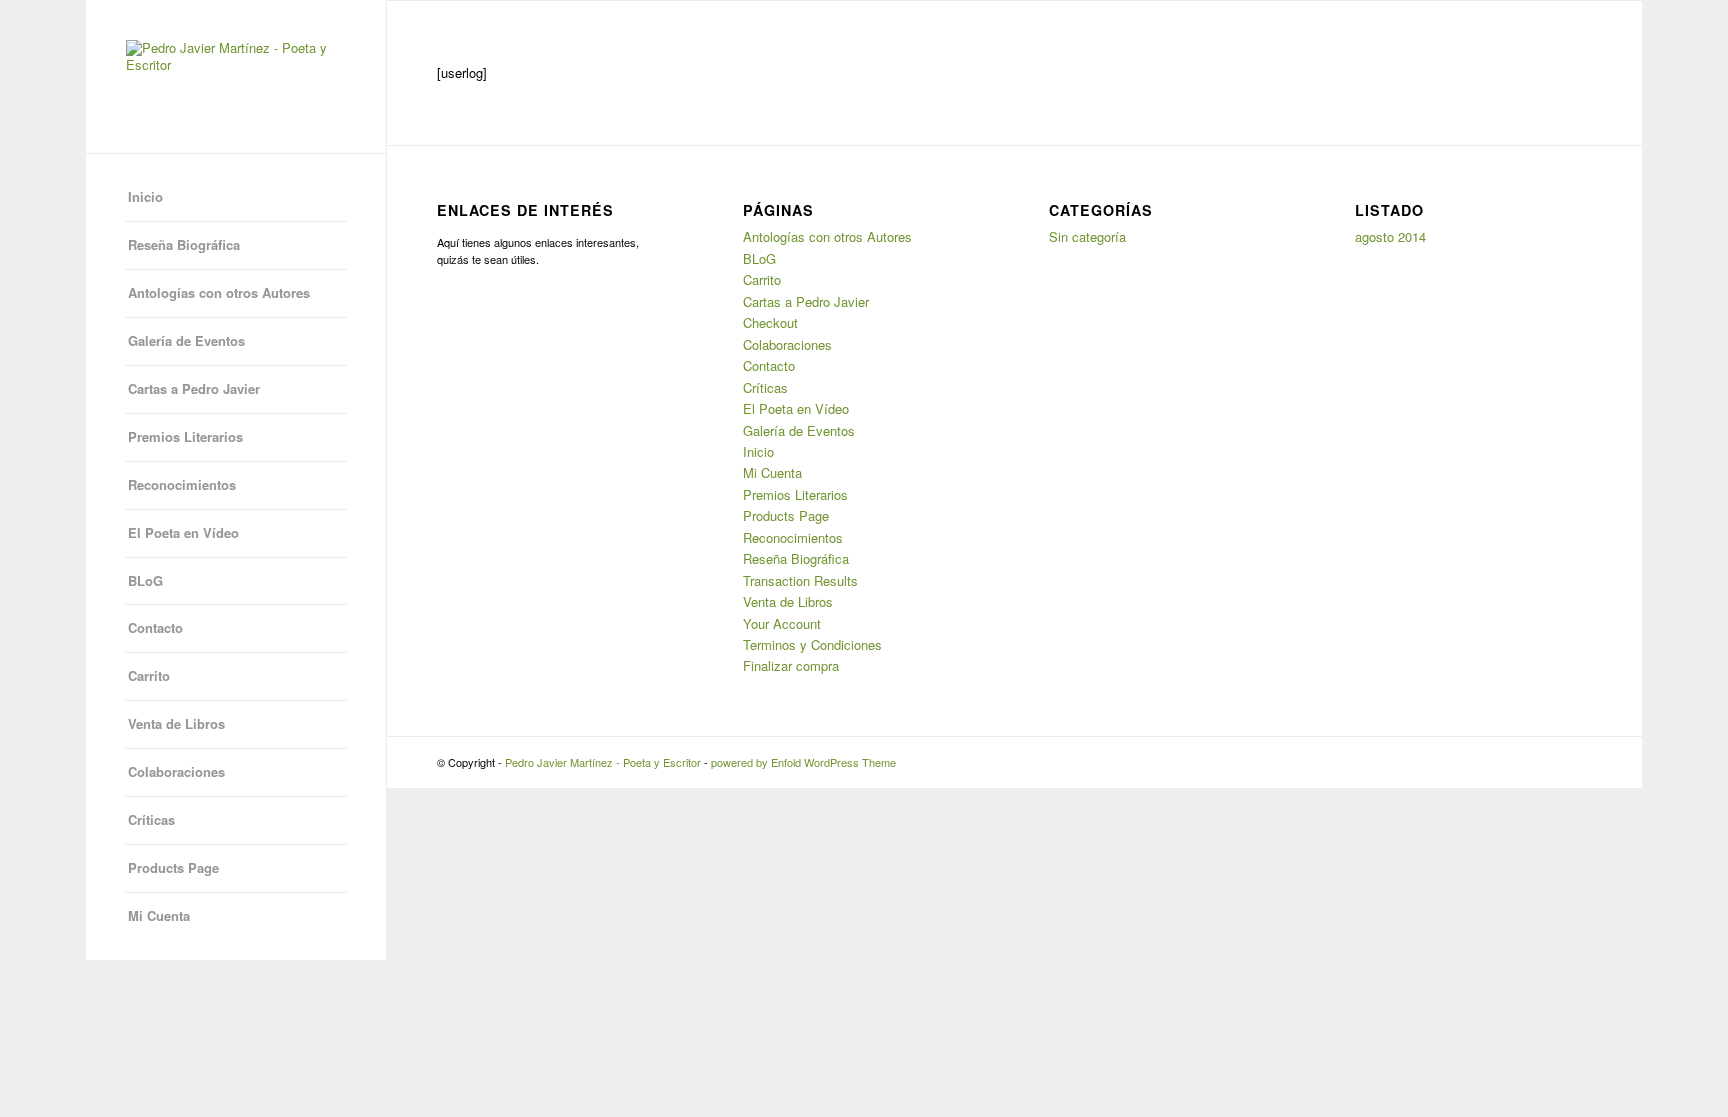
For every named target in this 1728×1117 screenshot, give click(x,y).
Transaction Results (800, 580)
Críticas (151, 819)
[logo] (236, 76)
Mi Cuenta (159, 915)
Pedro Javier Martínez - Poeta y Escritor (603, 762)
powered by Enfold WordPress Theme (803, 762)
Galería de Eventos (186, 340)
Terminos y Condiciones (812, 644)
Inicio (145, 196)
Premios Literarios (185, 436)
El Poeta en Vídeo (183, 532)
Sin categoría (1087, 236)
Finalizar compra (791, 665)
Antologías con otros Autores (219, 292)
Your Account (782, 623)
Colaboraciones (176, 771)
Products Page (173, 867)
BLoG (145, 580)
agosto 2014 (1390, 236)
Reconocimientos (182, 484)
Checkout (770, 322)
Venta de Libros (176, 723)
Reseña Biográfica (184, 244)
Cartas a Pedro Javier (194, 388)
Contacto (155, 627)
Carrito (149, 675)
